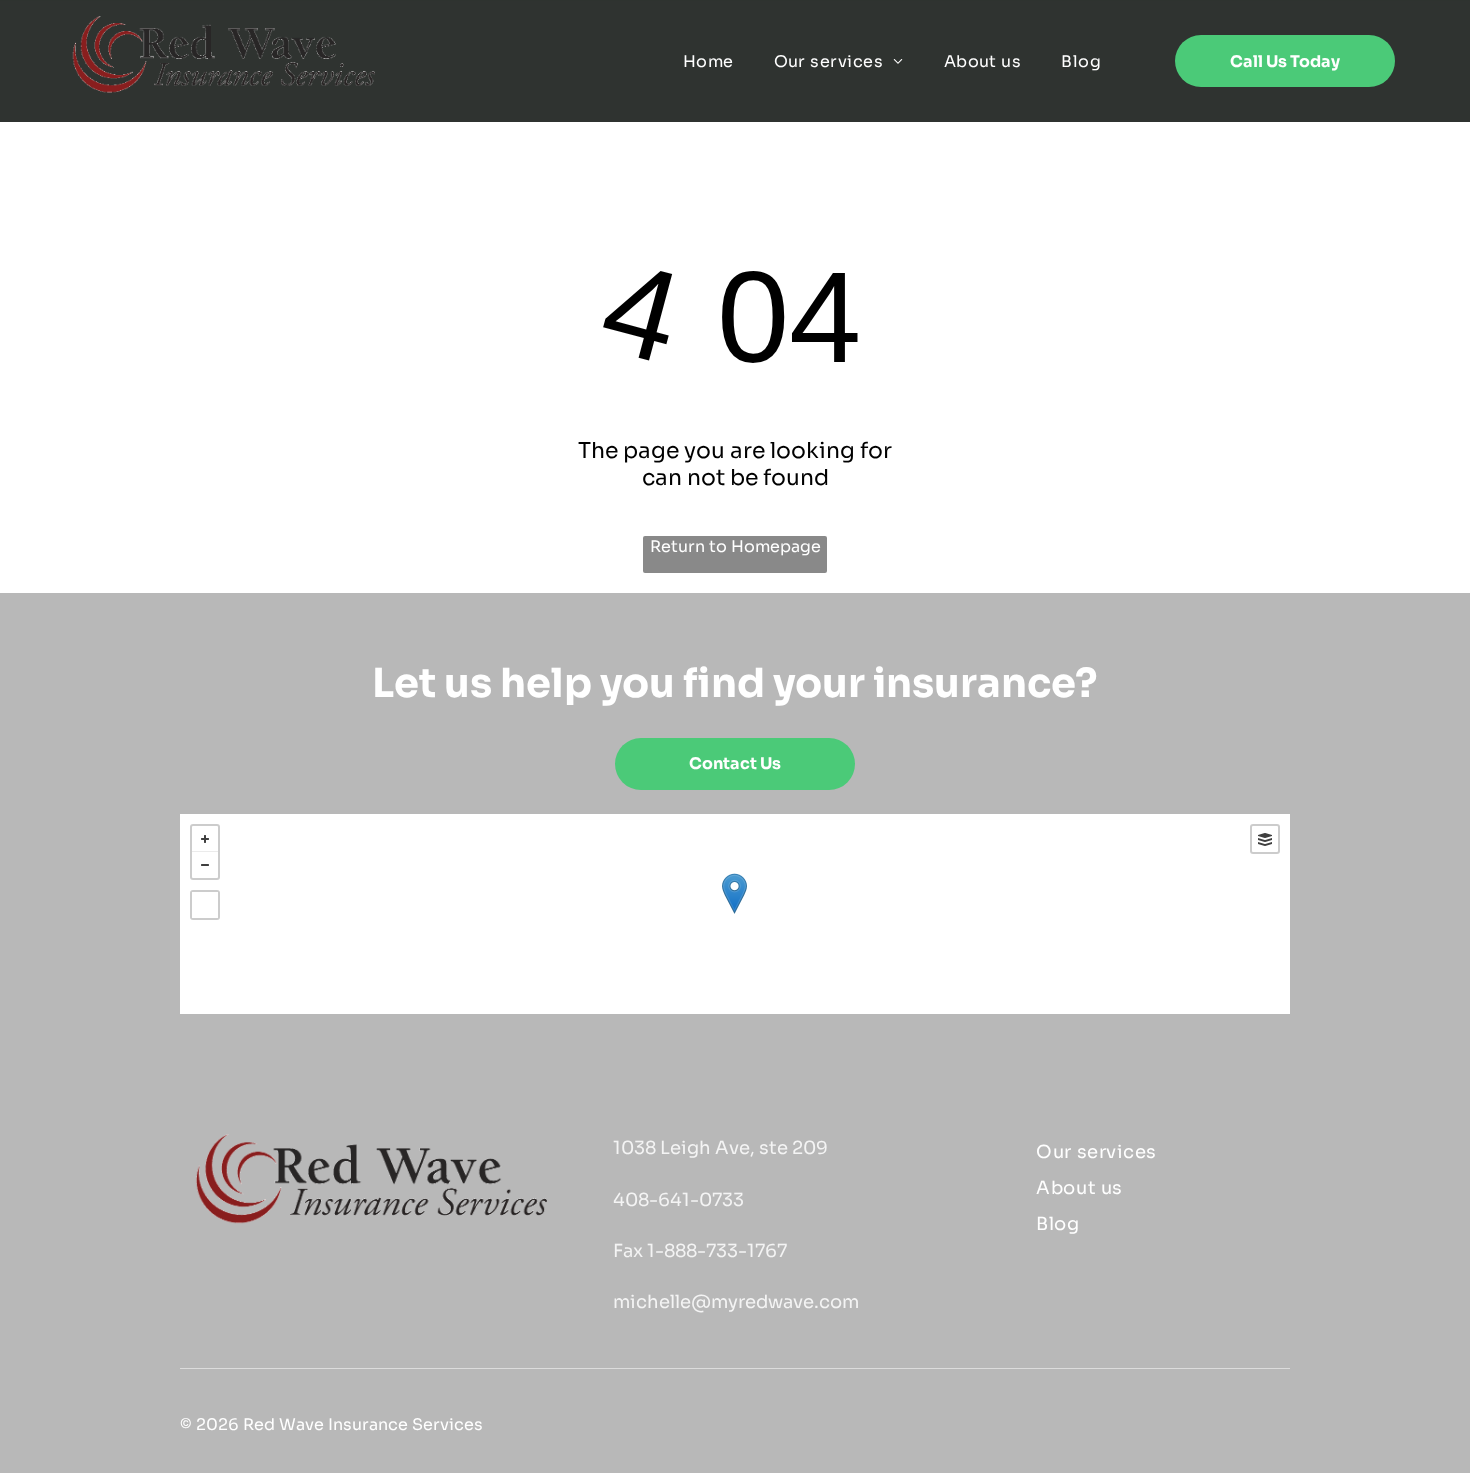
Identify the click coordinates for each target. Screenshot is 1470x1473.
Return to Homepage (735, 546)
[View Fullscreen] (205, 905)
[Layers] (1265, 839)
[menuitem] (708, 61)
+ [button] (205, 839)
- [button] (205, 865)
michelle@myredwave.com (736, 1302)
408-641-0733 (678, 1200)
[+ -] (734, 914)
